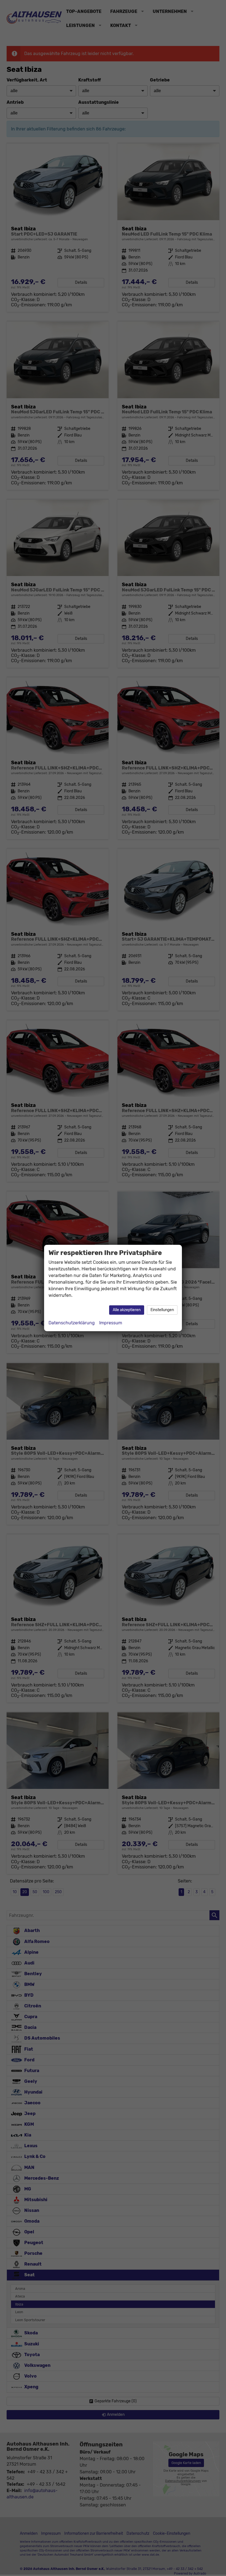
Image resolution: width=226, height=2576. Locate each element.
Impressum (111, 1323)
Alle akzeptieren (127, 1310)
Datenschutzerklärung (72, 1323)
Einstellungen (162, 1310)
